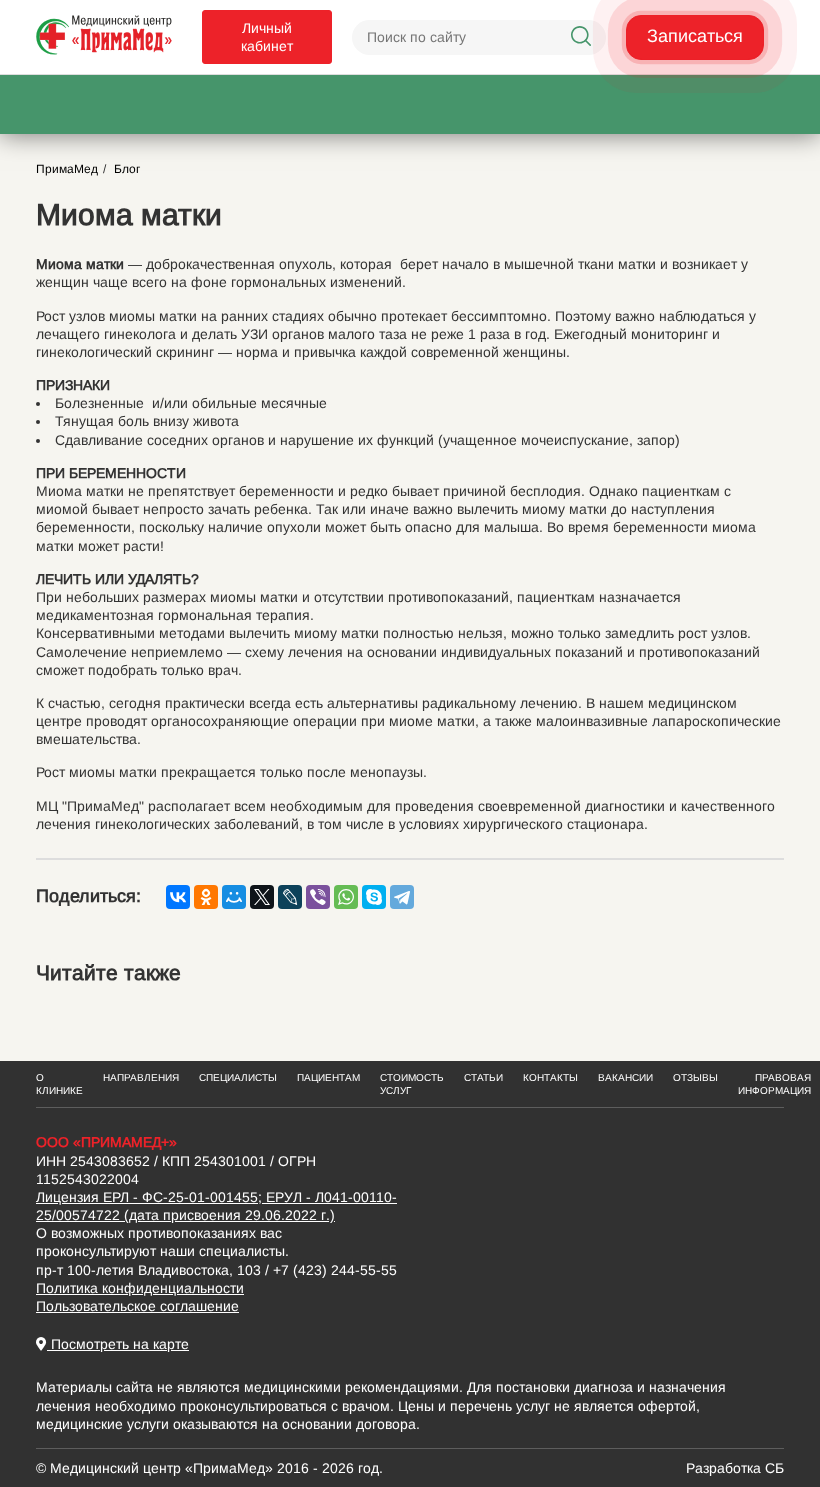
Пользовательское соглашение (137, 1306)
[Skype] (374, 897)
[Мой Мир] (234, 897)
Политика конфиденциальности (140, 1288)
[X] (262, 897)
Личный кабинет (267, 37)
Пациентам (328, 1077)
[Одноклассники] (206, 897)
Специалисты (238, 1077)
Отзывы (695, 1077)
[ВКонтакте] (178, 897)
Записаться (695, 36)
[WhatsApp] (346, 897)
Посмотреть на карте (118, 1344)
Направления (141, 1077)
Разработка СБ (735, 1468)
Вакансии (625, 1077)
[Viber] (318, 897)
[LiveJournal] (290, 897)
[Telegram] (402, 897)
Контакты (550, 1077)
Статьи (483, 1077)
